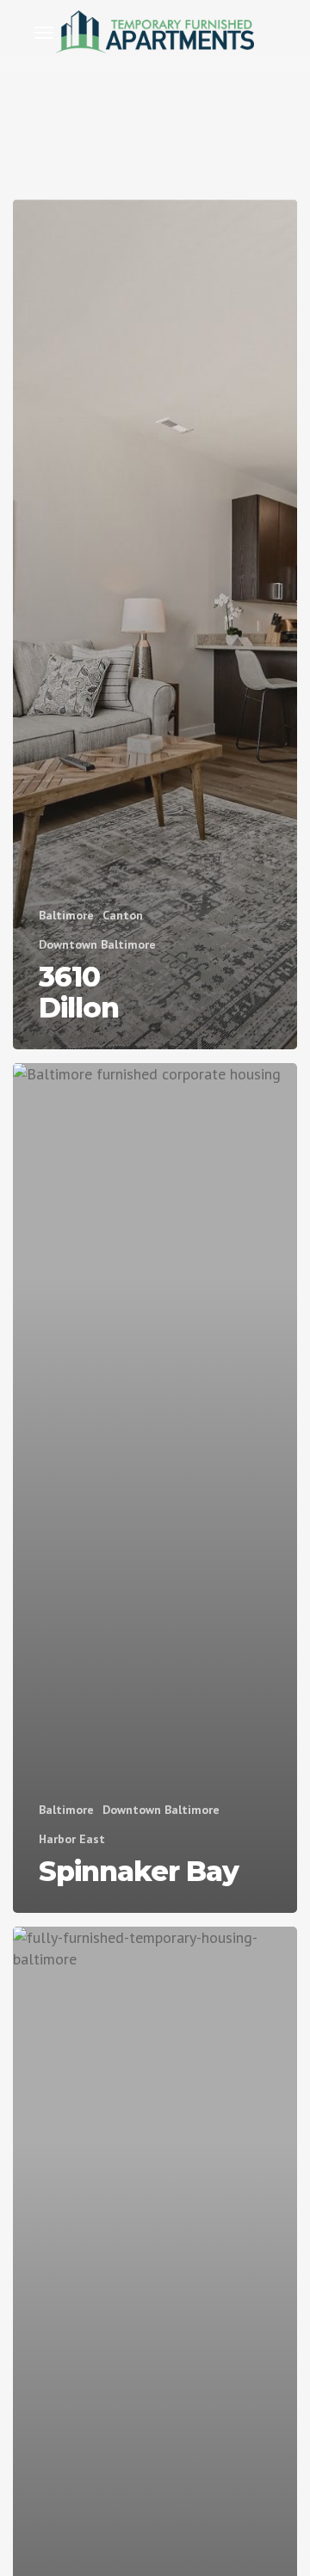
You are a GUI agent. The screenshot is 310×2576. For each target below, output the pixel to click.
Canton (123, 915)
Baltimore (66, 915)
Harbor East (72, 1839)
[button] (44, 32)
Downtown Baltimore (97, 944)
